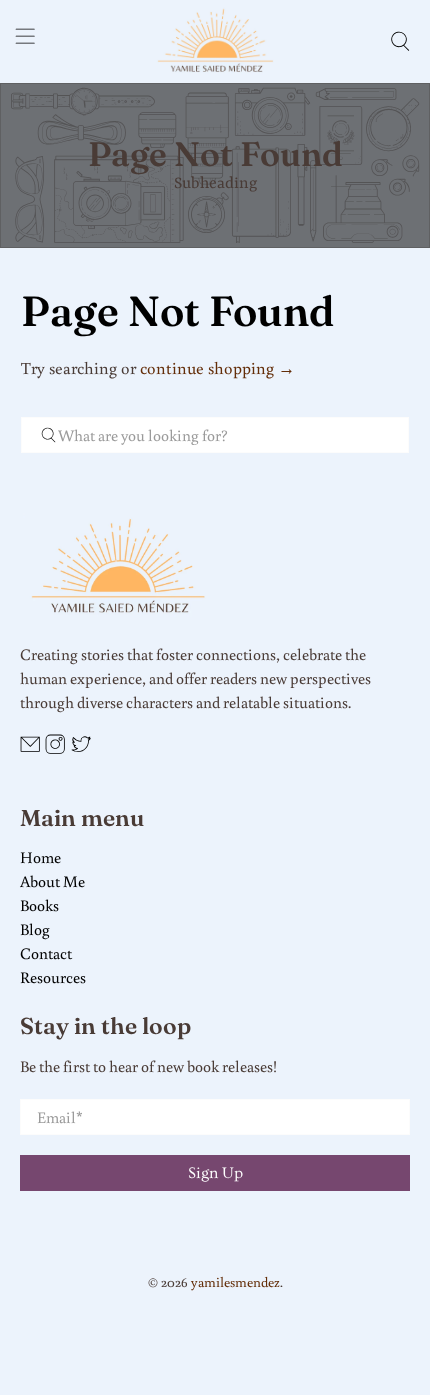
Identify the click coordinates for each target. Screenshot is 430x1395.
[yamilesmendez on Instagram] (55, 749)
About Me (52, 881)
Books (39, 905)
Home (40, 857)
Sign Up (215, 1173)
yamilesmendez (235, 1281)
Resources (53, 977)
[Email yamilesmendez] (30, 749)
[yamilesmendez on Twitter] (81, 749)
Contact (46, 953)
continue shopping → (217, 367)
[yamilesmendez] (215, 41)
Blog (35, 929)
